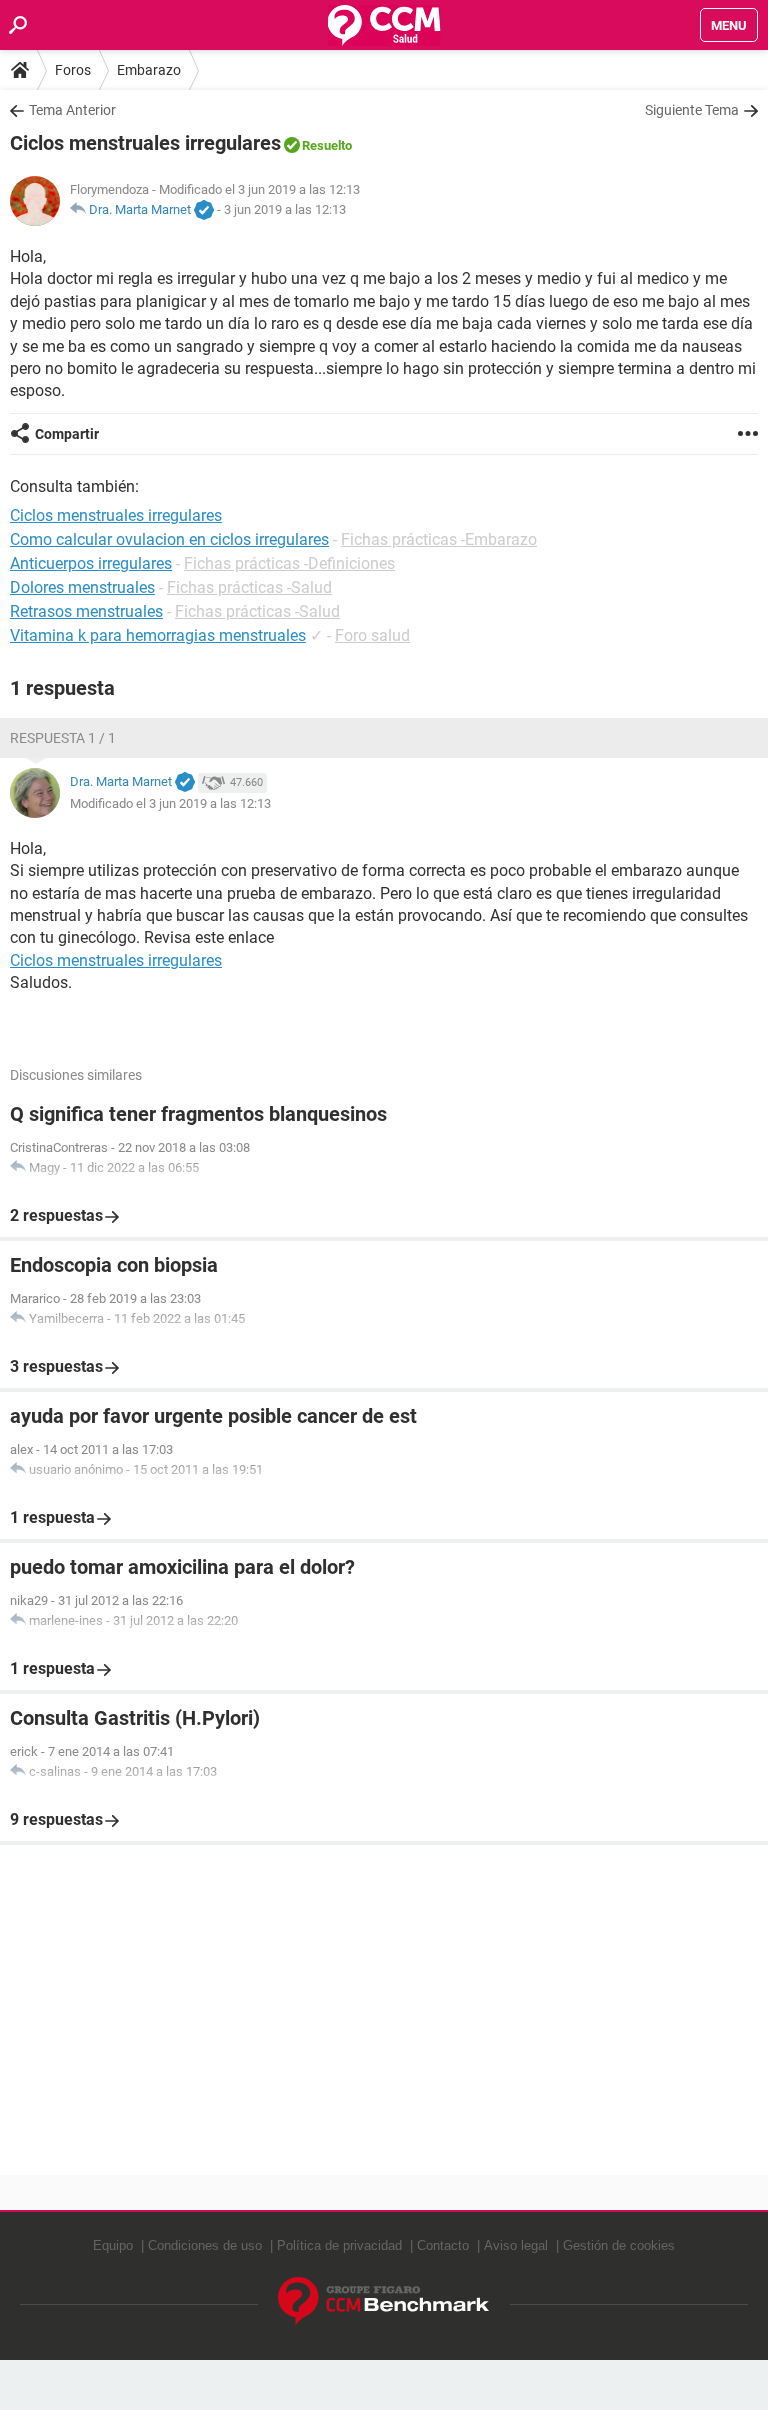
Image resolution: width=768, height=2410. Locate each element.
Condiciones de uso (205, 2245)
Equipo (113, 2245)
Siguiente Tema (692, 110)
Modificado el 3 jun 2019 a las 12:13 (170, 803)
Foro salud (372, 635)
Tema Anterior (72, 110)
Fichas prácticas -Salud (249, 587)
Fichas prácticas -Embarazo (439, 539)
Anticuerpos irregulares (91, 563)
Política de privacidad (339, 2245)
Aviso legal (516, 2245)
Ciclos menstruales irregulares (116, 960)
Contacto (443, 2245)
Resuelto (327, 145)
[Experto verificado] (204, 211)
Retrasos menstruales (86, 611)
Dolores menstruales (82, 587)
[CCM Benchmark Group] (384, 2301)
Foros (73, 70)
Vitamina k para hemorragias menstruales (158, 635)
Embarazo (149, 70)
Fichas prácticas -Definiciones (289, 563)
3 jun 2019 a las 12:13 (285, 209)
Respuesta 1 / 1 (63, 738)
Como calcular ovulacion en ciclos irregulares (169, 539)
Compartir (67, 434)
